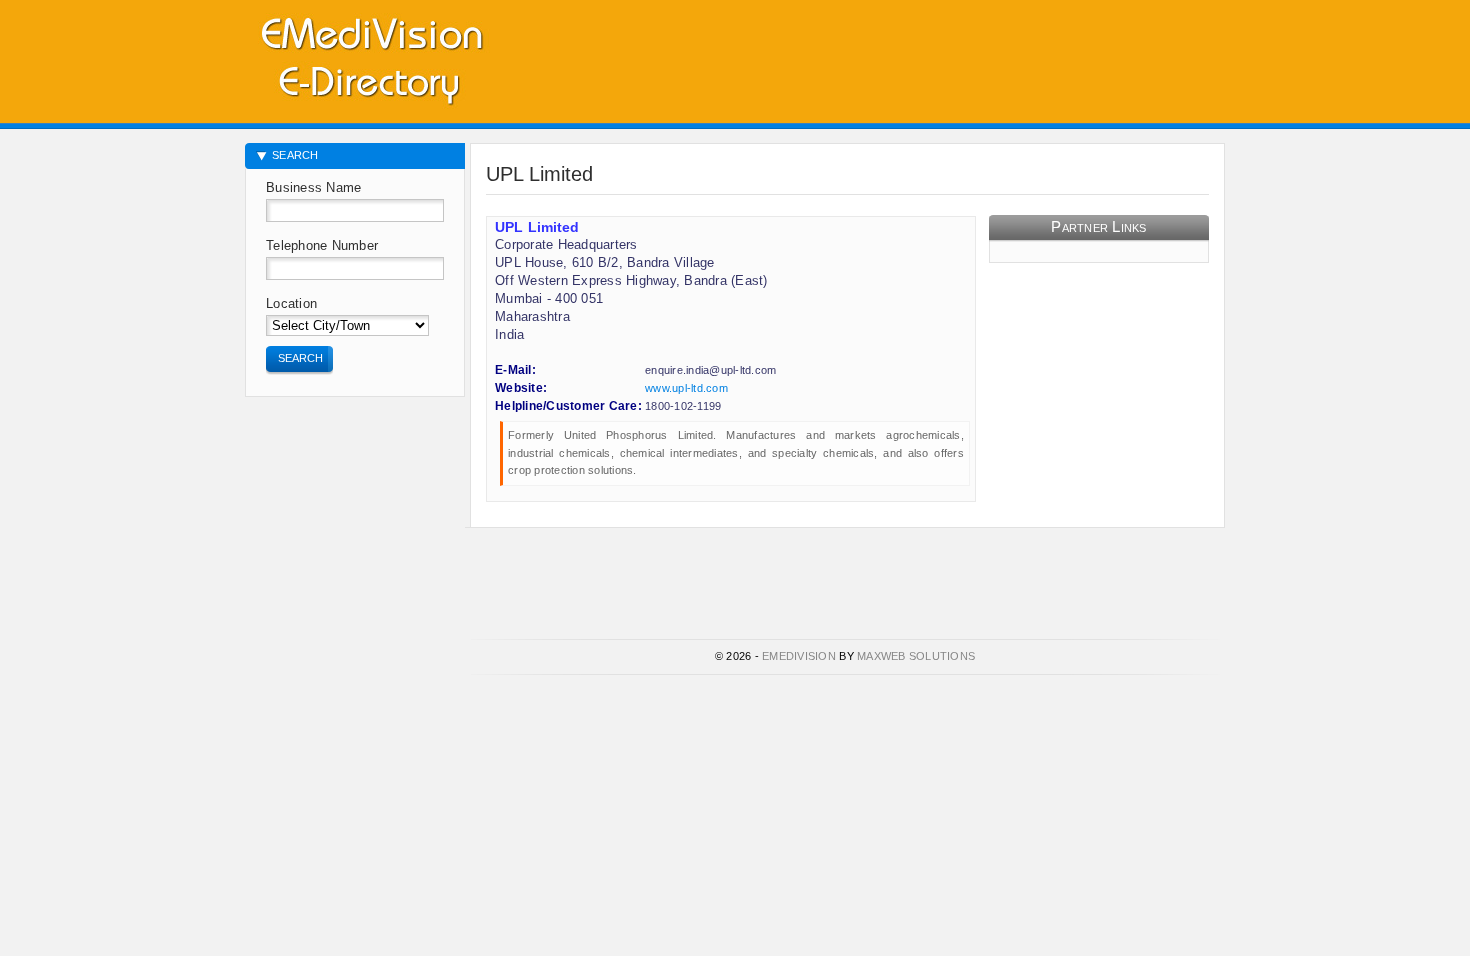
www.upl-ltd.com (686, 388)
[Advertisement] (991, 55)
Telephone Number (322, 245)
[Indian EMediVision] (371, 57)
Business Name (313, 187)
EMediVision (799, 656)
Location (291, 303)
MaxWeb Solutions (916, 656)
